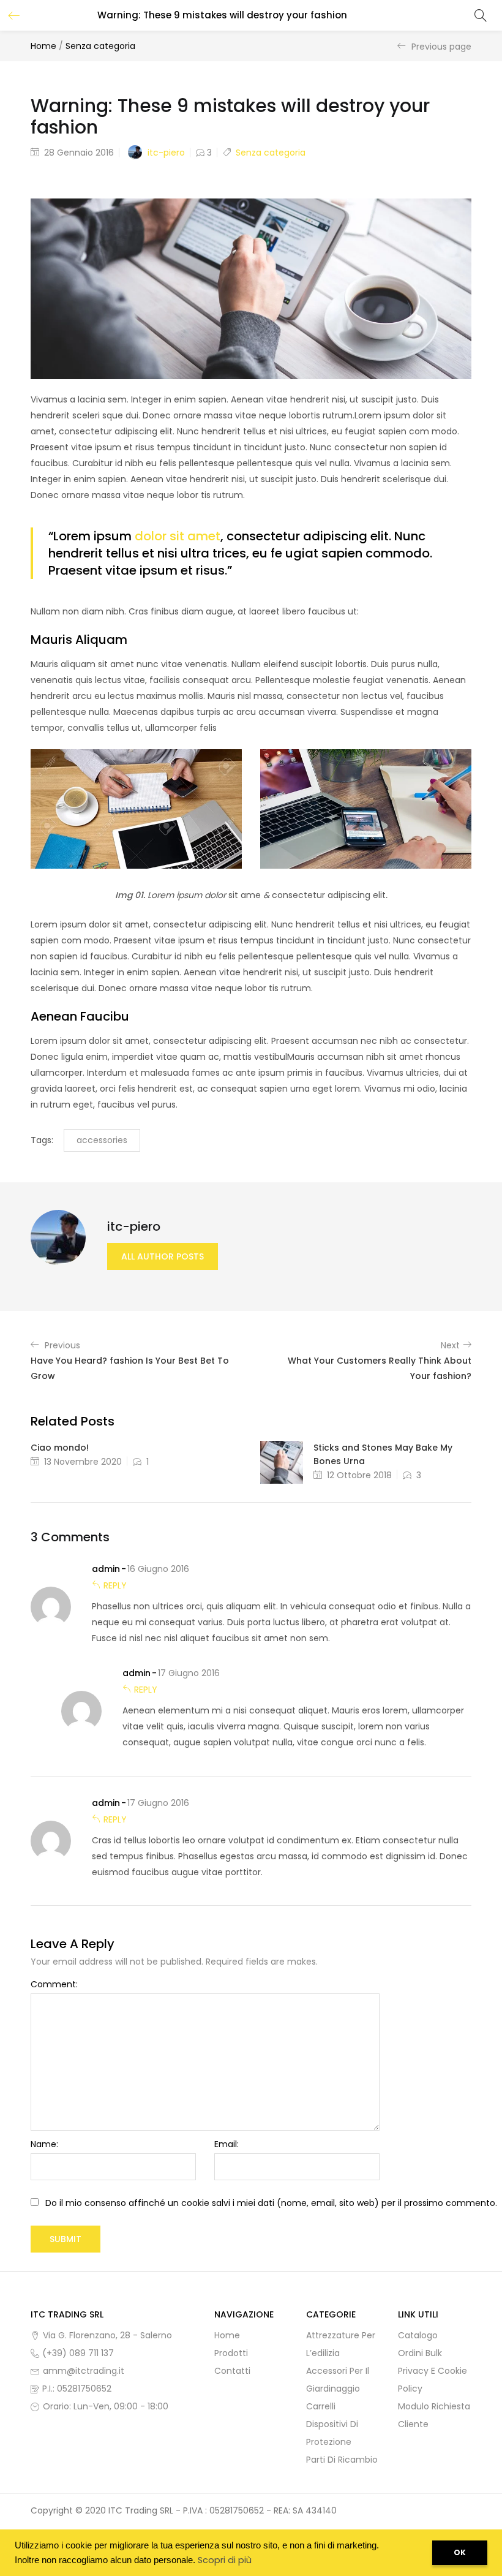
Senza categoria (100, 46)
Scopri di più (225, 2560)
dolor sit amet (178, 536)
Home (43, 46)
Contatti (232, 2371)
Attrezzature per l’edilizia (341, 2344)
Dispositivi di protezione (332, 2433)
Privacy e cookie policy (433, 2380)
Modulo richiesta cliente (434, 2415)
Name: (44, 2144)
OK (460, 2552)
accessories (102, 1140)
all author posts (163, 1256)
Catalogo (418, 2335)
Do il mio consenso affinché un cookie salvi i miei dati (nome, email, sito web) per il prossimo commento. (271, 2203)
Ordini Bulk (420, 2353)
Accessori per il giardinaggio (338, 2380)
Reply (115, 1585)
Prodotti (231, 2353)
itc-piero (166, 153)
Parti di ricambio (342, 2460)
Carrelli (321, 2406)
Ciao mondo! (60, 1448)
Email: (227, 2144)
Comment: (54, 1984)
